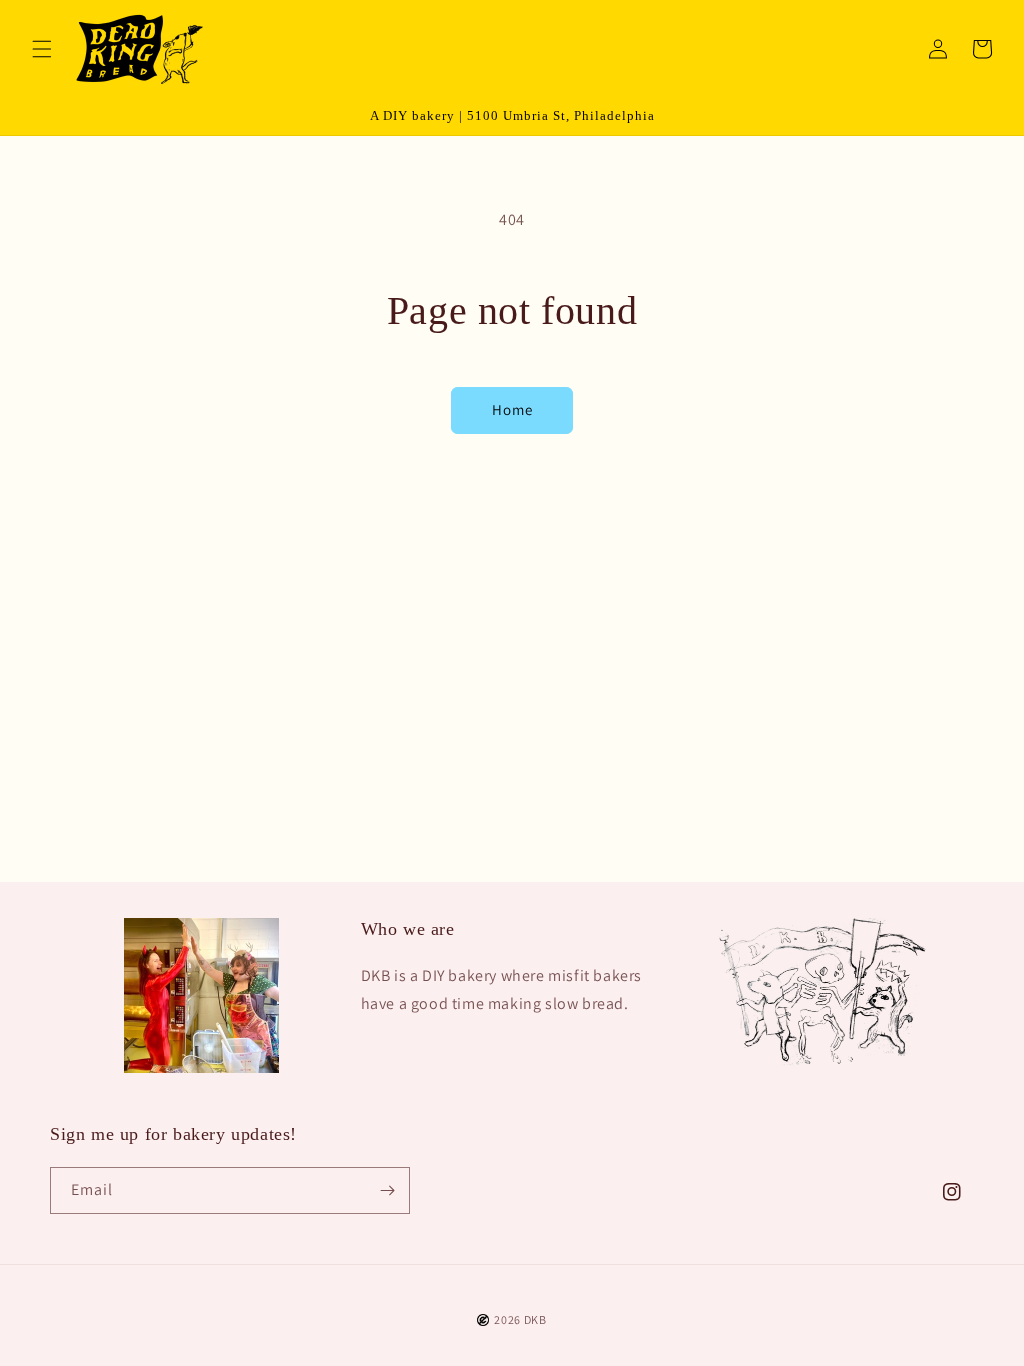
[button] (42, 49)
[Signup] (387, 1190)
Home (512, 409)
